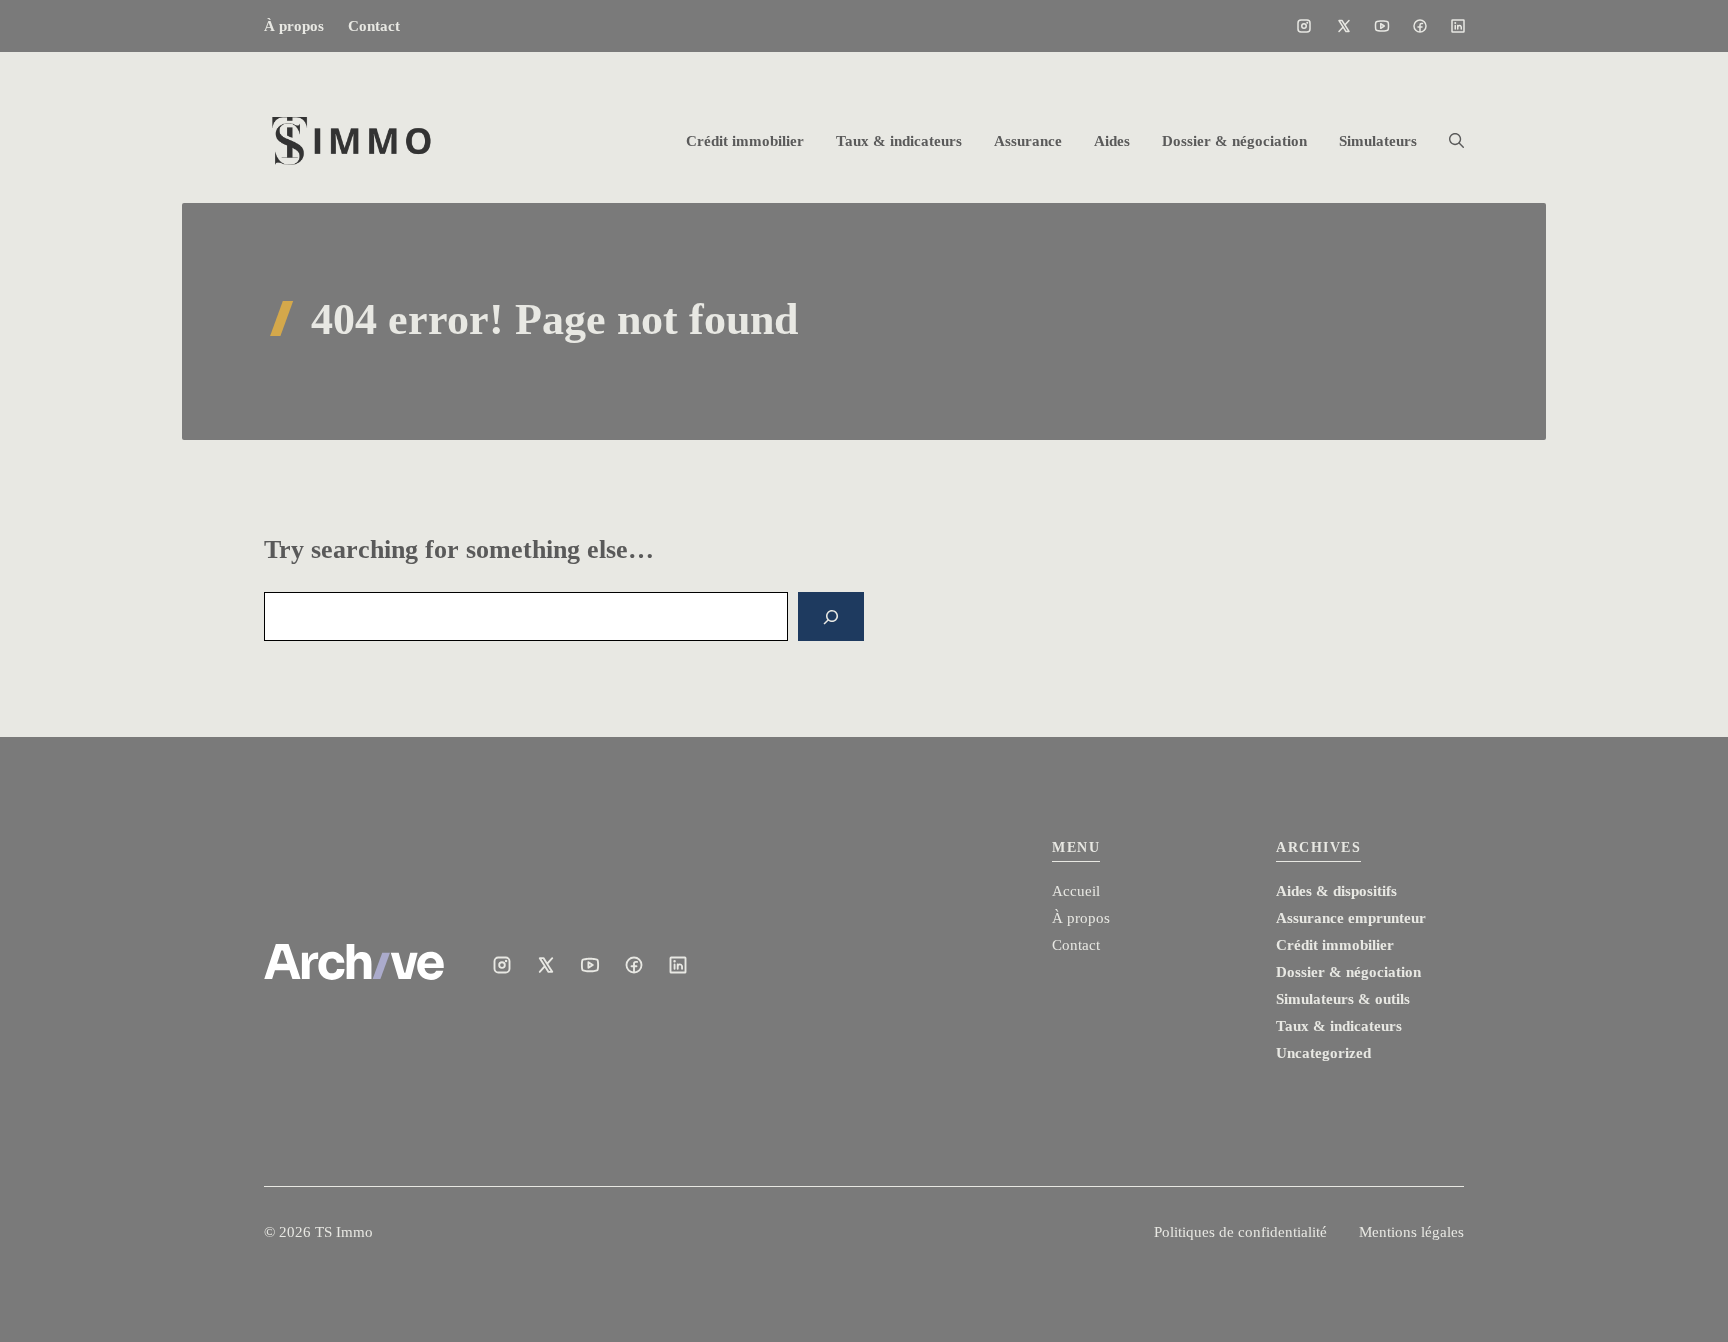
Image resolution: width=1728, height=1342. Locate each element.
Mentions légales (1411, 1232)
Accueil (1076, 891)
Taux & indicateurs (899, 141)
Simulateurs (1378, 141)
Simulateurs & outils (1343, 999)
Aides (1112, 141)
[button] (1448, 141)
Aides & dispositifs (1336, 891)
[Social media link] (1304, 26)
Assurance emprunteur (1351, 918)
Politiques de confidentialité (1240, 1232)
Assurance (1028, 141)
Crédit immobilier (745, 141)
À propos (294, 26)
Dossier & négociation (1234, 141)
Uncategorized (1323, 1053)
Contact (374, 26)
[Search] (831, 616)
